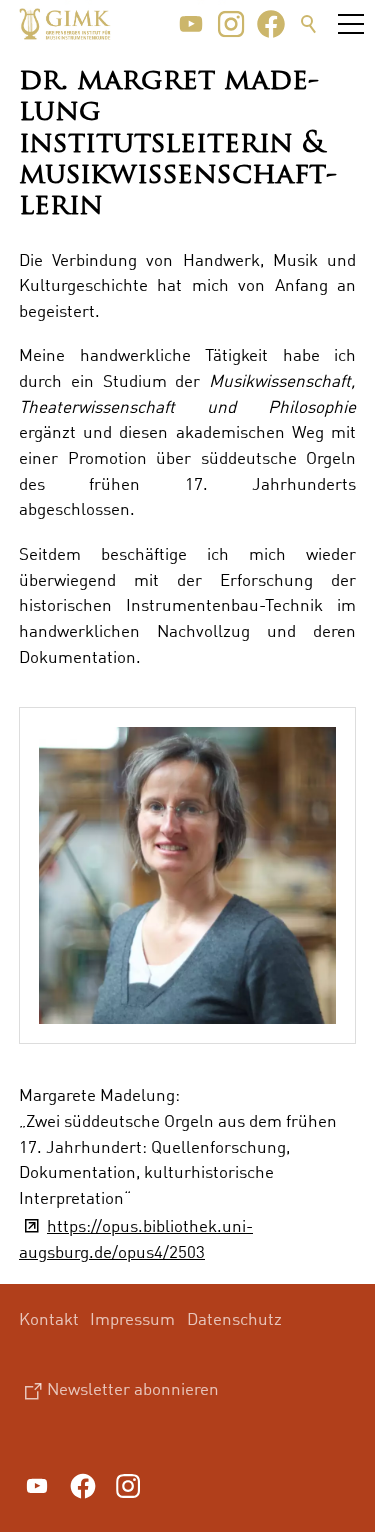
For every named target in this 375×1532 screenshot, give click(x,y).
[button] (191, 24)
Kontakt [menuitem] (49, 1318)
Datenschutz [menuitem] (234, 1318)
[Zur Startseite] (65, 24)
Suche (309, 24)
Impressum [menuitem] (132, 1318)
